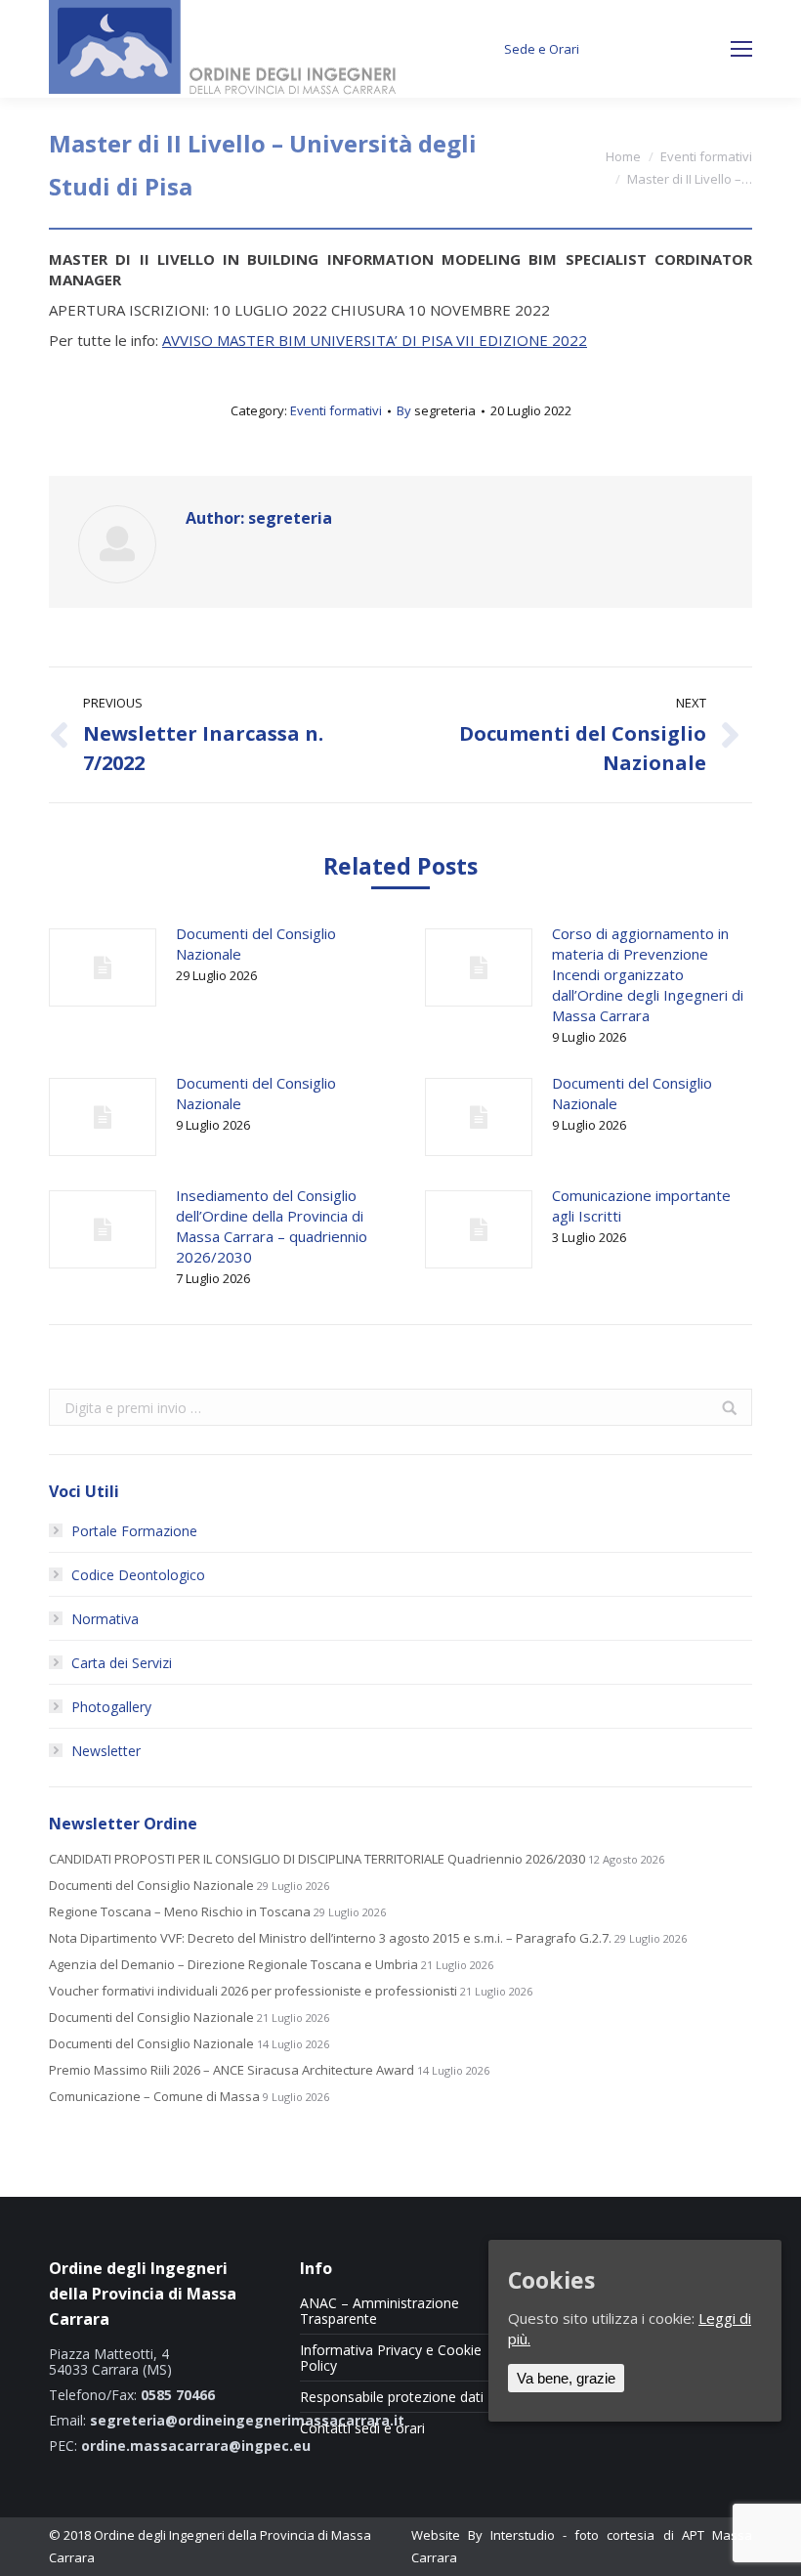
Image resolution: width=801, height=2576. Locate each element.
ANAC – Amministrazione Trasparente (379, 2311)
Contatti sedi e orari (362, 2428)
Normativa (105, 1619)
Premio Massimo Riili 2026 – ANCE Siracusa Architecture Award (232, 2070)
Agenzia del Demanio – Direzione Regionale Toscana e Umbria (233, 1965)
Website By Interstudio (483, 2535)
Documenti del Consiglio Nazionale (256, 944)
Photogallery (111, 1707)
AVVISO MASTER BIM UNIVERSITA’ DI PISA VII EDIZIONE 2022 (375, 340)
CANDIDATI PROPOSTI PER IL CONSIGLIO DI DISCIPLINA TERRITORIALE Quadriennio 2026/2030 (317, 1859)
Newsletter (106, 1751)
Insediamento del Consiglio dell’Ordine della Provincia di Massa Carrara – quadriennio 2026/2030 (272, 1226)
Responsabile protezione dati (392, 2397)
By (436, 410)
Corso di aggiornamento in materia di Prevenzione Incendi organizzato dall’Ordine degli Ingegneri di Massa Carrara (648, 974)
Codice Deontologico (138, 1575)
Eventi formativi (706, 156)
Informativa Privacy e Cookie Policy (391, 2358)
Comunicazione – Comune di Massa (154, 2097)
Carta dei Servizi (122, 1663)
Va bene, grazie (566, 2378)
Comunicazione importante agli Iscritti (641, 1205)
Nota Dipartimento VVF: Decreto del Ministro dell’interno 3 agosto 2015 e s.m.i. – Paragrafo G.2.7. (330, 1938)
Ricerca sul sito (667, 49)
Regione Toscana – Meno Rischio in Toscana (180, 1912)
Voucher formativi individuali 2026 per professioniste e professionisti (253, 1991)
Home (623, 156)
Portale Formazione (134, 1531)
